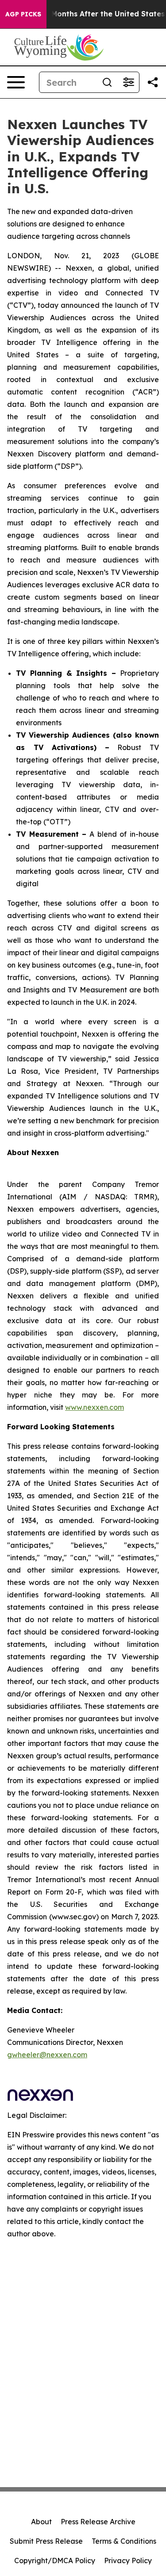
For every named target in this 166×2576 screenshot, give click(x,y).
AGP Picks (23, 14)
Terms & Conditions (124, 2541)
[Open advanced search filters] (128, 82)
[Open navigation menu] (16, 82)
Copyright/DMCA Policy (55, 2561)
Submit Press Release (46, 2541)
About (41, 2522)
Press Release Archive (98, 2522)
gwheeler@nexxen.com (47, 2055)
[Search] (107, 82)
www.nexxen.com (95, 1407)
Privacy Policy (128, 2561)
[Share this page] (153, 82)
